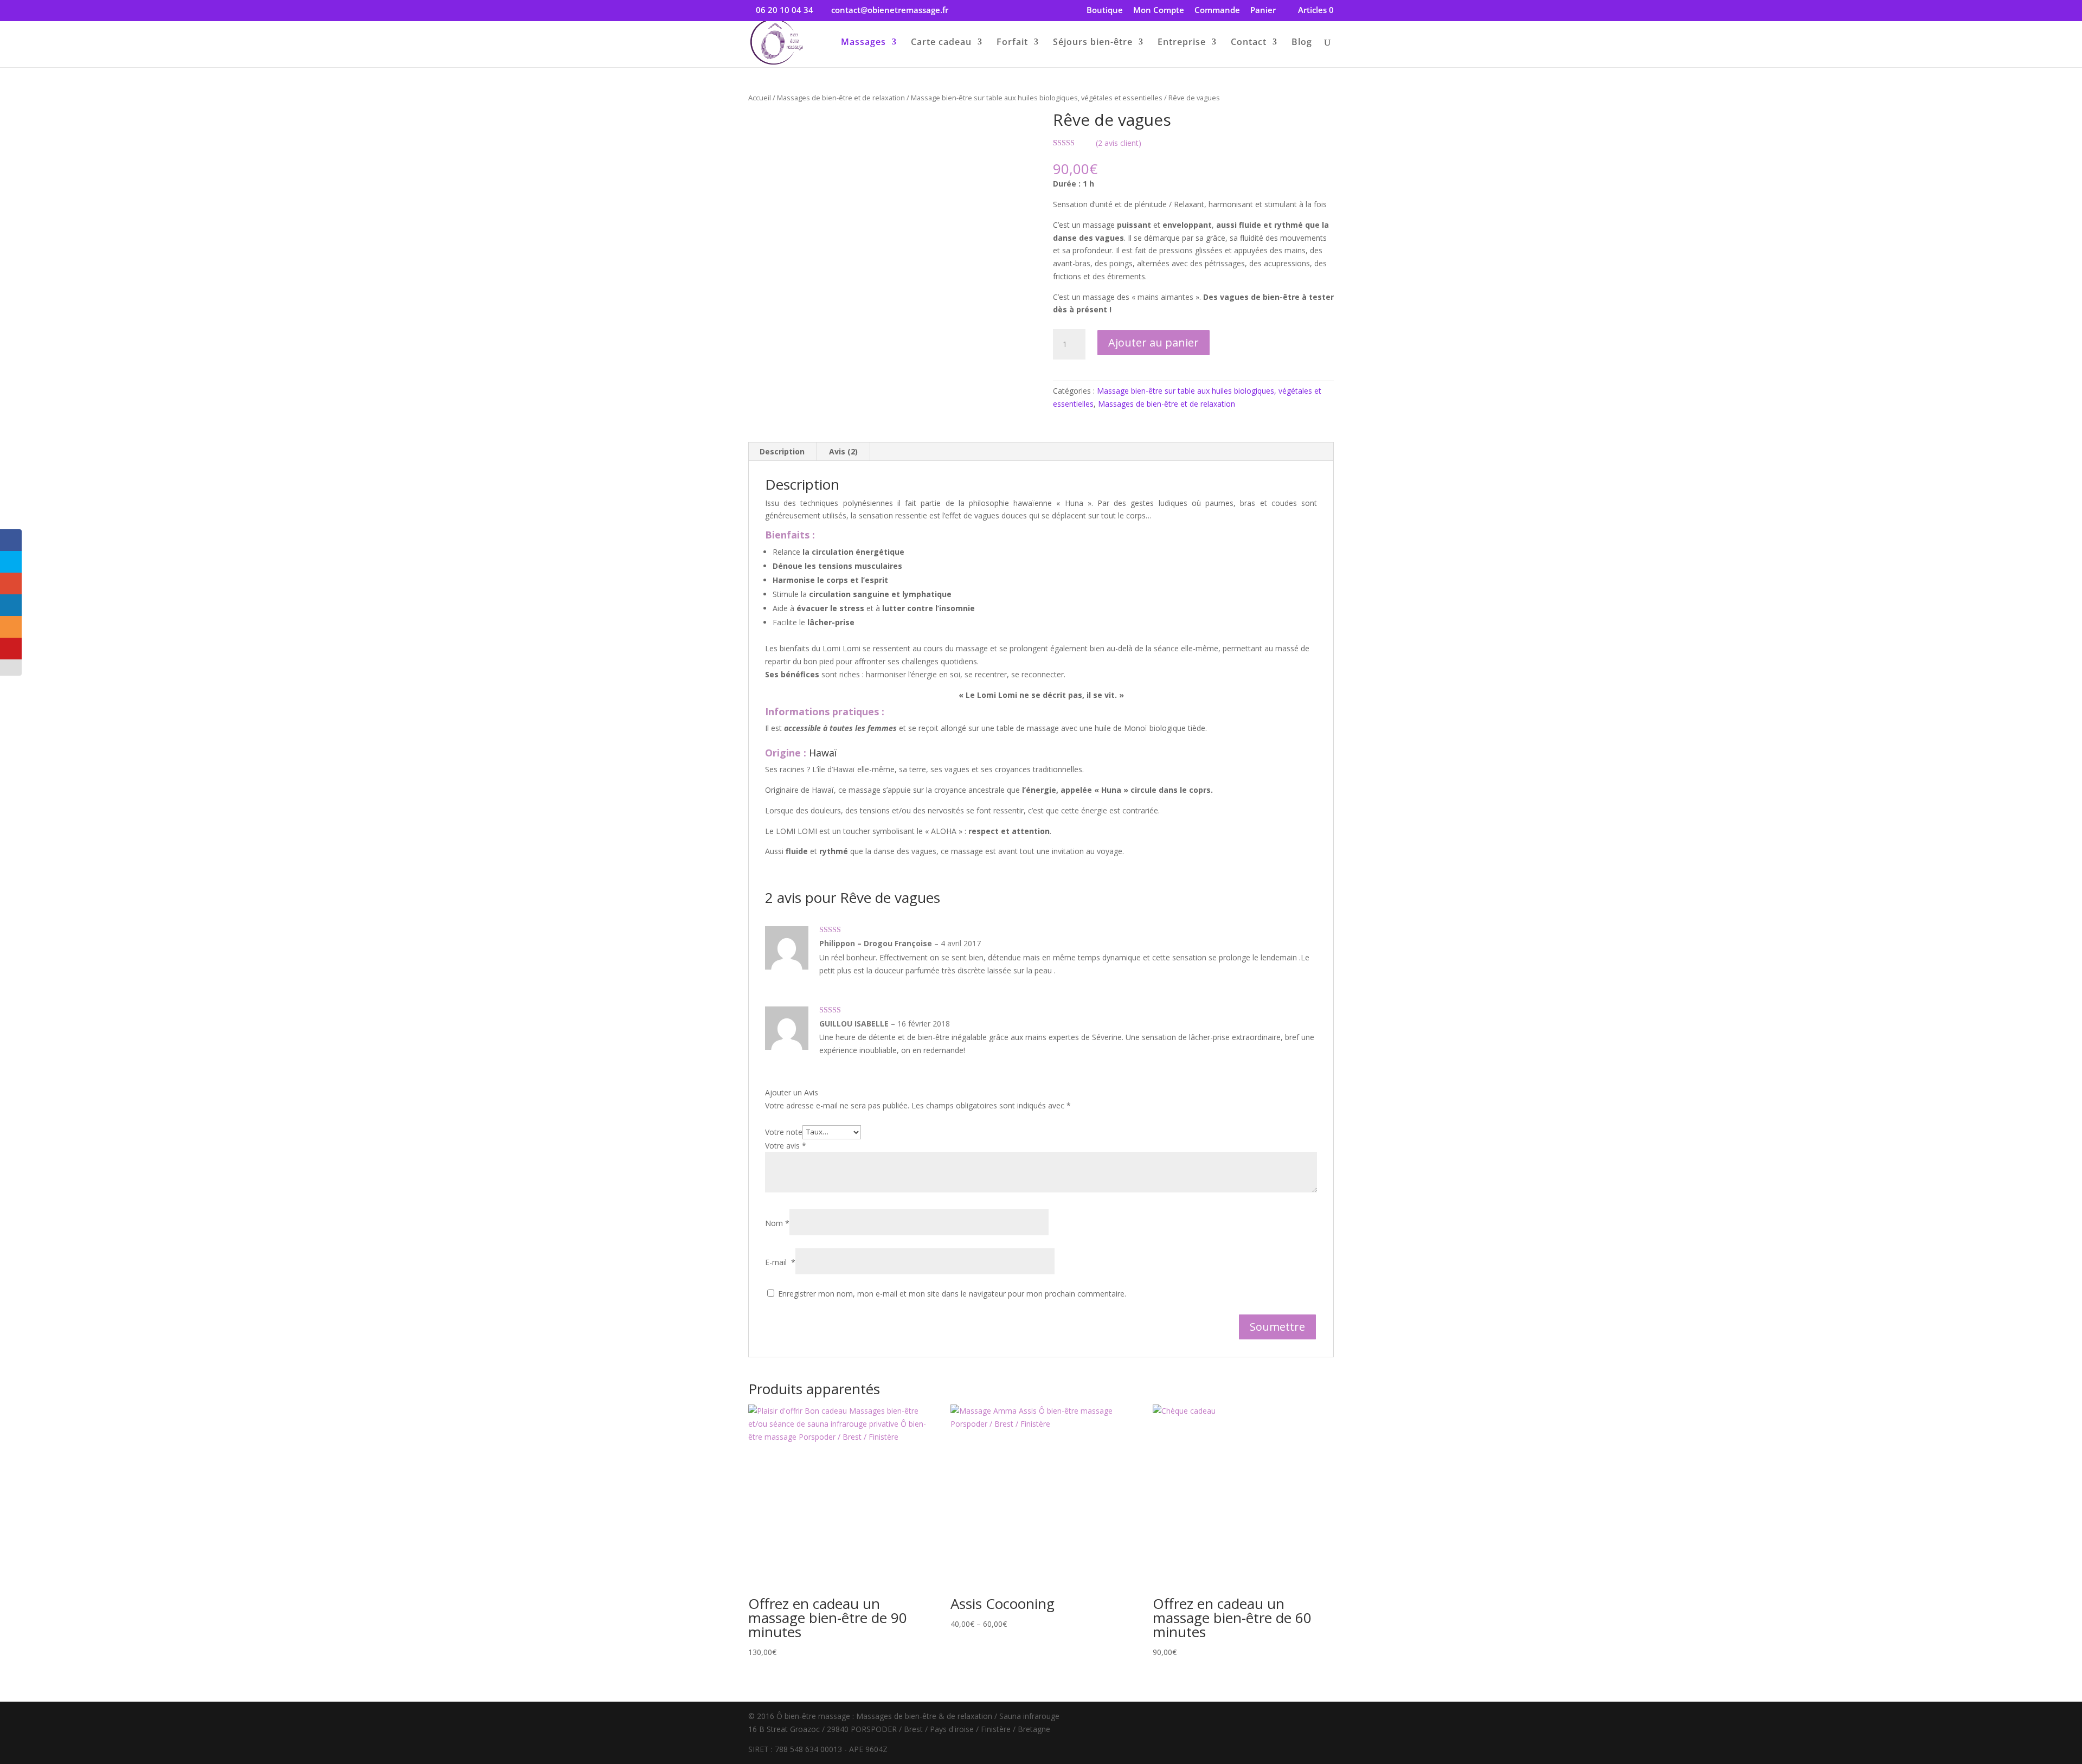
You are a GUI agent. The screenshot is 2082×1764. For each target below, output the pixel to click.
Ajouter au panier (1154, 342)
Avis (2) (843, 451)
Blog (1302, 43)
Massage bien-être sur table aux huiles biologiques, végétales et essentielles (1037, 98)
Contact (1249, 43)
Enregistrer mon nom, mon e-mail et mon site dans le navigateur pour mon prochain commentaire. (952, 1294)
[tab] (782, 452)
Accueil (760, 98)
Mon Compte (1159, 11)
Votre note (784, 1131)
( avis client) (1119, 143)
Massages (863, 43)
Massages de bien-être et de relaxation (841, 98)
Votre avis (786, 1146)
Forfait (1012, 43)
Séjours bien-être (1093, 43)
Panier (1263, 11)
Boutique (1105, 11)
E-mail (780, 1262)
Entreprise (1182, 43)
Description (782, 451)
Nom (777, 1223)
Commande (1217, 11)
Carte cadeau (941, 43)
